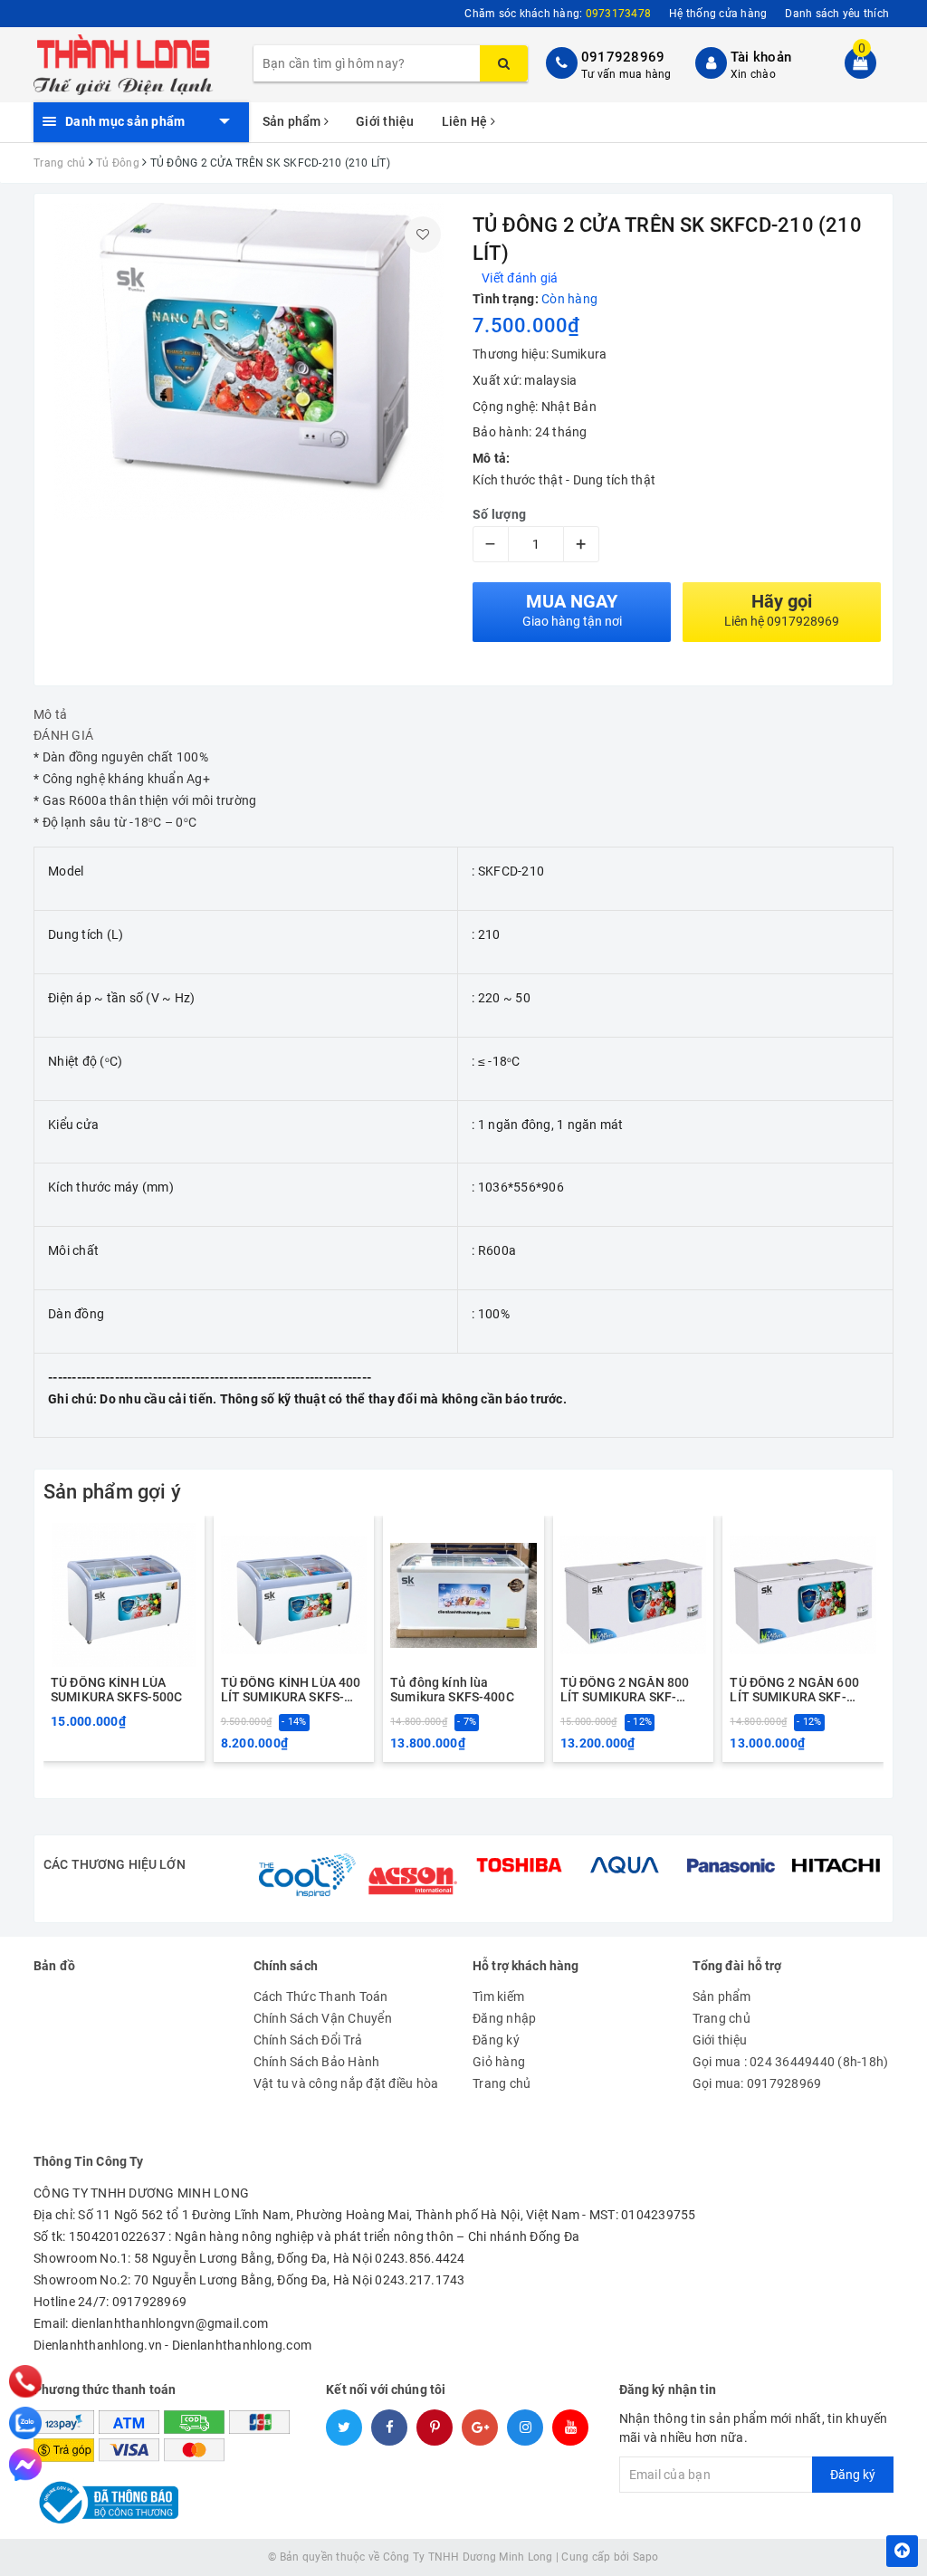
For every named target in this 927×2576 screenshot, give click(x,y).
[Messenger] (25, 2465)
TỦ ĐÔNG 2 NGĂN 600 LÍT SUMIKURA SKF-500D (794, 1690)
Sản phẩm (293, 121)
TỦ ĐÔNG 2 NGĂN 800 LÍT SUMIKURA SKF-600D (625, 1690)
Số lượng (499, 514)
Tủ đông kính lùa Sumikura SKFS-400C (452, 1690)
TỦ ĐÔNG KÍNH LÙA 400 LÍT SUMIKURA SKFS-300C (291, 1690)
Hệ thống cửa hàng (718, 14)
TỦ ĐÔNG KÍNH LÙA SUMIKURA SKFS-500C (117, 1690)
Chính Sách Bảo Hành (317, 2062)
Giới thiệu (385, 121)
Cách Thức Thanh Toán (321, 1997)
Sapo (646, 2557)
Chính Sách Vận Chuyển (323, 2018)
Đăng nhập (504, 2018)
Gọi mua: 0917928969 (757, 2083)
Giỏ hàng (499, 2062)
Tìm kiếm (498, 1997)
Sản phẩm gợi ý (112, 1492)
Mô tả (50, 714)
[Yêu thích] (423, 235)
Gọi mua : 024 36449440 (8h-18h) (791, 2062)
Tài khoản (761, 57)
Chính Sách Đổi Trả (308, 2040)
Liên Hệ (466, 121)
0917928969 (623, 57)
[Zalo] (25, 2423)
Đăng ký (496, 2040)
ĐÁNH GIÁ (63, 735)
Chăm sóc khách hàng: (558, 14)
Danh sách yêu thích (837, 14)
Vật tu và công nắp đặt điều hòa (346, 2083)
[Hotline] (26, 2381)
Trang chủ (502, 2083)
